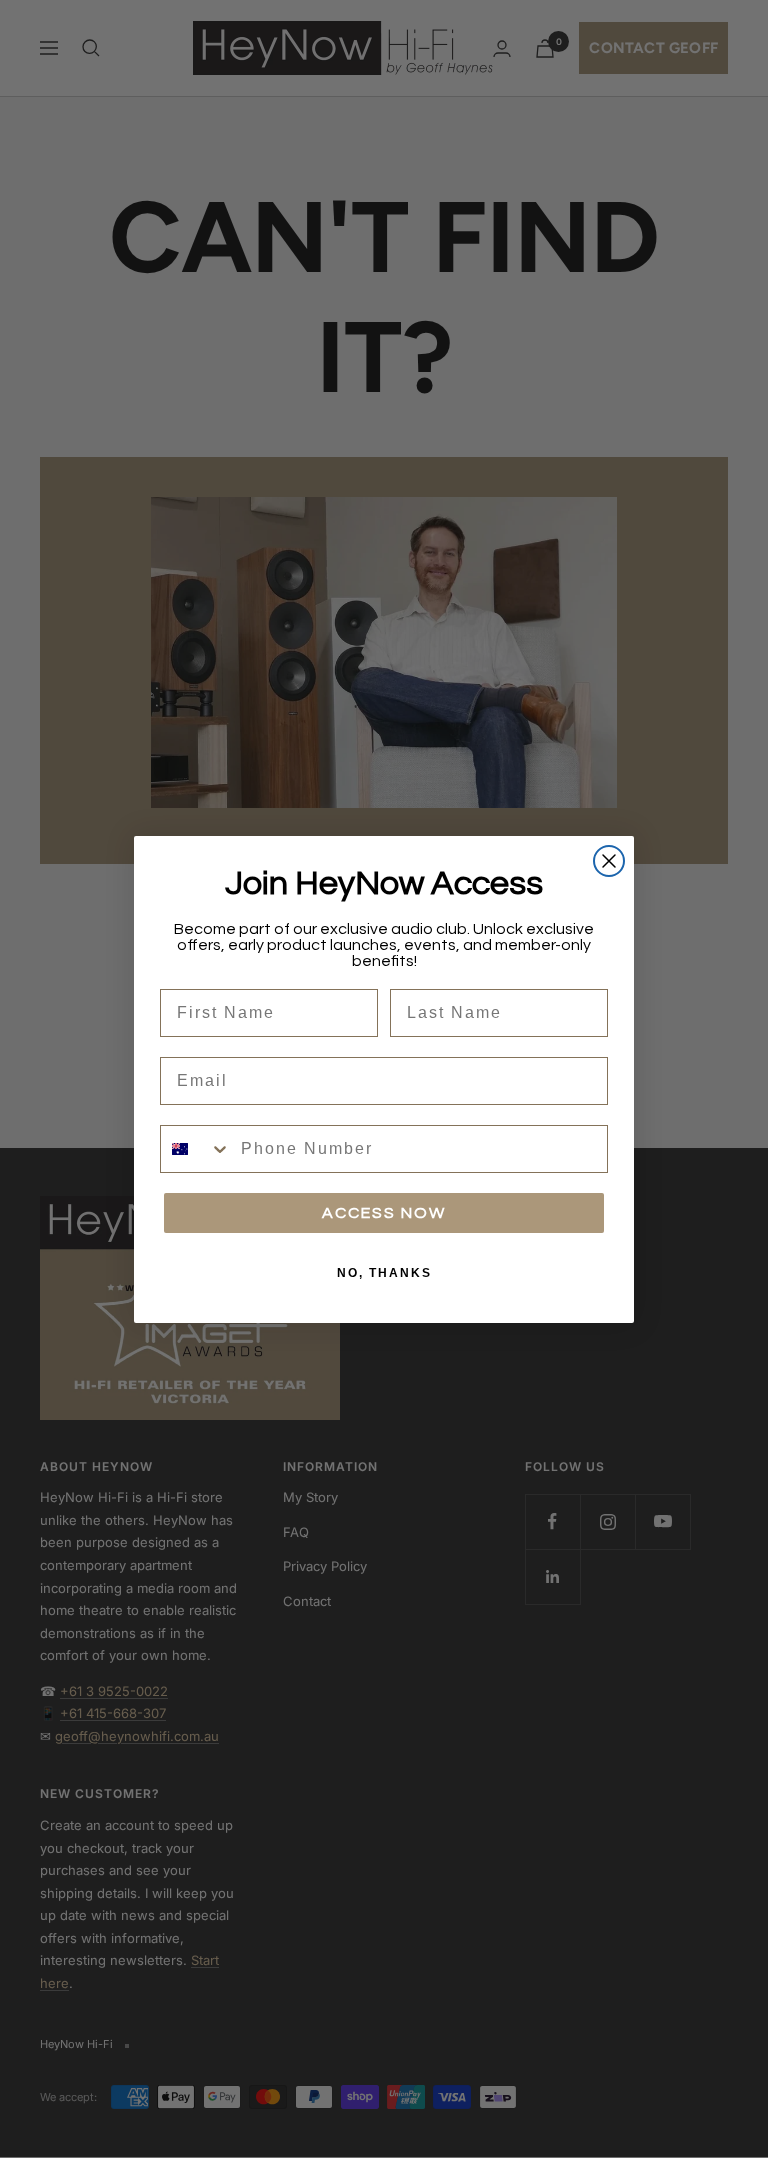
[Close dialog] (609, 861)
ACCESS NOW (384, 1213)
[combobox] (196, 1149)
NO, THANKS (384, 1273)
